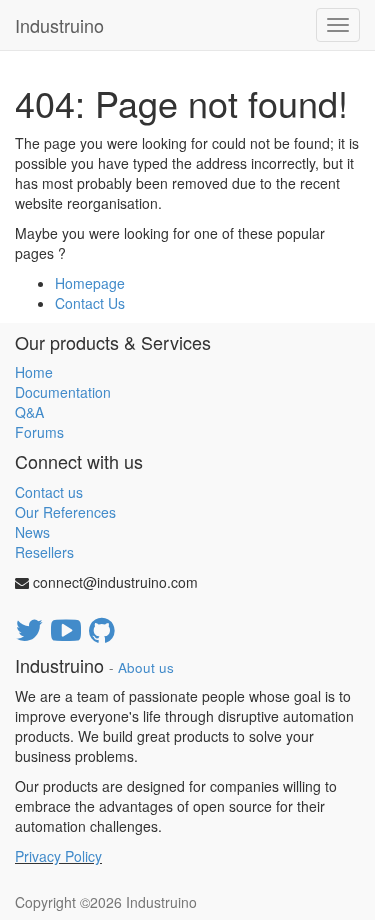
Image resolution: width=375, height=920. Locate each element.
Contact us (49, 492)
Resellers (44, 552)
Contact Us (90, 303)
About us (146, 667)
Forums (39, 432)
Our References (65, 512)
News (32, 532)
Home (34, 372)
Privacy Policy (58, 856)
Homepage (90, 283)
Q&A (29, 412)
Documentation (63, 392)
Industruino (59, 25)
